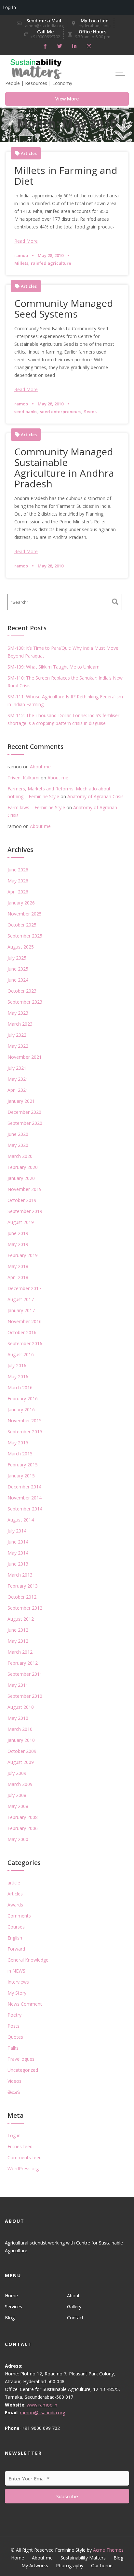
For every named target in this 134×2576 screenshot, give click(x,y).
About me (40, 767)
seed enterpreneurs (61, 412)
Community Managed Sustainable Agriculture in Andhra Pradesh (64, 468)
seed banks (26, 412)
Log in (14, 2135)
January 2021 (21, 1101)
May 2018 (18, 1266)
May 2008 (18, 1806)
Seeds (90, 412)
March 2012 (20, 1652)
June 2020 (18, 1134)
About (73, 2296)
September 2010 (25, 1696)
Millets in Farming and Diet (66, 176)
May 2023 (18, 1013)
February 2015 (23, 1465)
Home (11, 2296)
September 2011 (25, 1674)
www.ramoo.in (42, 2405)
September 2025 (25, 936)
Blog (10, 2318)
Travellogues (21, 2059)
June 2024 (18, 980)
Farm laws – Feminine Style (36, 807)
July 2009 (17, 1773)
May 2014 (18, 1553)
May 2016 (18, 1376)
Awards (15, 1905)
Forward (16, 1949)
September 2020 (25, 1123)
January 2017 (21, 1310)
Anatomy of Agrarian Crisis (95, 796)
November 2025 (25, 914)
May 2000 (18, 1839)
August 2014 (21, 1520)
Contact (75, 2318)
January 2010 (21, 1740)
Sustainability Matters (83, 2558)
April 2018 (18, 1277)
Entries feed (20, 2146)
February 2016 (23, 1399)
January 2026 (21, 903)
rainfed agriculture (51, 263)
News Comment (25, 2004)
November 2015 (25, 1421)
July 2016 (17, 1365)
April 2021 (18, 1090)
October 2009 (22, 1751)
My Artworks (35, 2565)
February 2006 (23, 1828)
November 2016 (25, 1321)
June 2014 (18, 1542)
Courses (16, 1927)
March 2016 (20, 1387)
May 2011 (18, 1685)
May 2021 (18, 1079)
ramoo (21, 255)
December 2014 (24, 1487)
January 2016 (21, 1410)
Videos (14, 2081)
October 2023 (22, 991)
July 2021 (17, 1068)
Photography (70, 2565)
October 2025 (22, 925)
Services (13, 2307)
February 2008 (23, 1817)
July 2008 (17, 1795)
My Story (17, 1993)
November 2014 (25, 1498)
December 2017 (24, 1288)
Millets (21, 263)
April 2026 (18, 892)
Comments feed (25, 2157)
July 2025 (17, 958)
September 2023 (25, 1002)
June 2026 (18, 870)
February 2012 (23, 1663)
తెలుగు (14, 2092)
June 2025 (18, 969)
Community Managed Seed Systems (64, 309)
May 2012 (18, 1641)
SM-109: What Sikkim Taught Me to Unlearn (54, 667)
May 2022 (18, 1046)
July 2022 (17, 1035)
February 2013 (23, 1586)
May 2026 (18, 881)
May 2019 (18, 1244)
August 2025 (21, 947)
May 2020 (18, 1145)
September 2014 (25, 1509)
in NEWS (16, 1971)
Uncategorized (23, 2070)
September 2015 (25, 1432)
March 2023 (20, 1024)
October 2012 (22, 1597)
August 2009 (21, 1762)
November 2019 (25, 1189)
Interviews (18, 1982)
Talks (13, 2048)
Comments (19, 1916)
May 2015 (18, 1443)
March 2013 (20, 1575)
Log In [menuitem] (9, 7)
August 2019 (21, 1222)
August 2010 (21, 1707)
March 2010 (20, 1729)
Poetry (14, 2015)
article (14, 1883)
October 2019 (22, 1200)
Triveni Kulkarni (23, 778)
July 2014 (17, 1531)
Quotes (15, 2037)
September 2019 (25, 1211)
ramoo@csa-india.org (42, 2413)
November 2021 (25, 1057)
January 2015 (21, 1476)
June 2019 (18, 1233)
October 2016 (22, 1332)
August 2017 (21, 1299)
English (15, 1938)
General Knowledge (28, 1960)
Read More (26, 241)
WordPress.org (23, 2168)
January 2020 (21, 1178)
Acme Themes (108, 2550)
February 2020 (23, 1167)
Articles (29, 153)
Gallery (74, 2307)
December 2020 (24, 1112)
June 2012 (18, 1630)
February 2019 (23, 1255)
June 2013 (18, 1564)
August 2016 (21, 1354)
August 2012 (21, 1619)
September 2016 (25, 1343)
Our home (102, 2565)
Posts (13, 2026)
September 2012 (25, 1608)
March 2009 (20, 1784)
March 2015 (20, 1454)
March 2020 (20, 1156)
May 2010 (18, 1718)
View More (67, 99)
